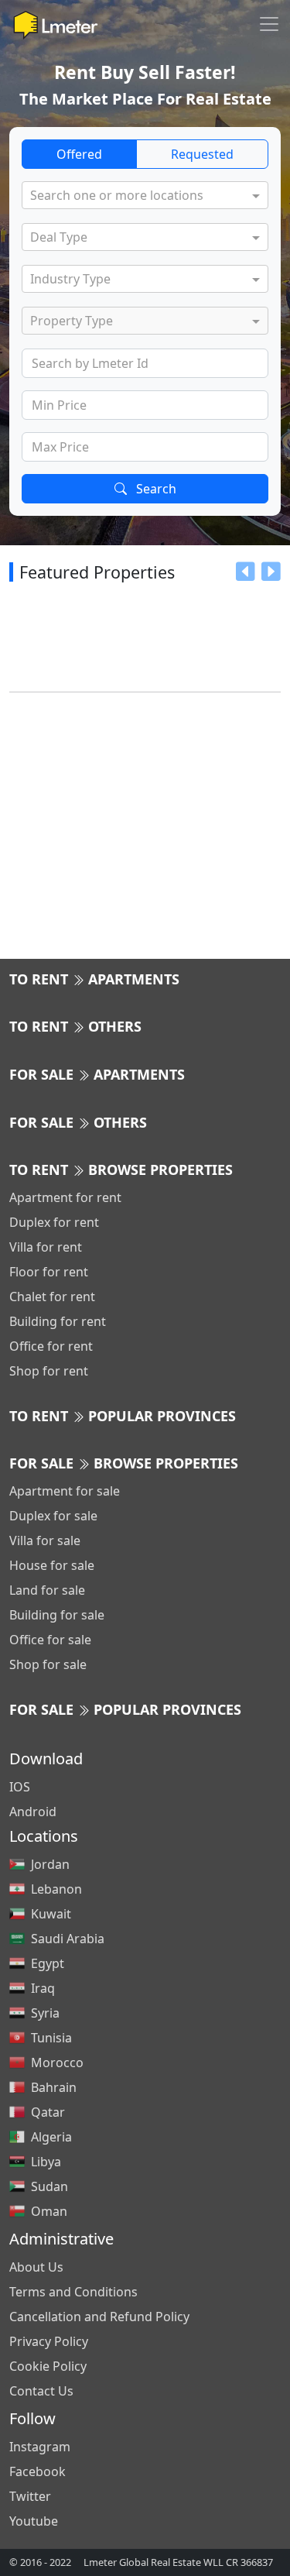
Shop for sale (48, 1664)
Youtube (34, 2521)
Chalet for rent (52, 1297)
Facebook (38, 2471)
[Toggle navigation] (269, 24)
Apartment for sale (65, 1491)
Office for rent (51, 1346)
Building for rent (58, 1321)
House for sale (52, 1565)
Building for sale (57, 1615)
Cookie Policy (48, 2366)
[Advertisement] (145, 813)
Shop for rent (49, 1371)
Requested (202, 154)
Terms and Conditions (73, 2292)
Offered (79, 154)
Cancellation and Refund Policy (99, 2317)
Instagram (40, 2447)
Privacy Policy (49, 2341)
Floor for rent (49, 1272)
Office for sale (50, 1640)
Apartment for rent (65, 1197)
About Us (36, 2267)
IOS (20, 1787)
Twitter (30, 2496)
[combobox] (138, 197)
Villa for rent (46, 1247)
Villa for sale (45, 1540)
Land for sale (47, 1590)
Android (33, 1812)
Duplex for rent (54, 1222)
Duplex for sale (53, 1516)
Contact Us (41, 2391)
